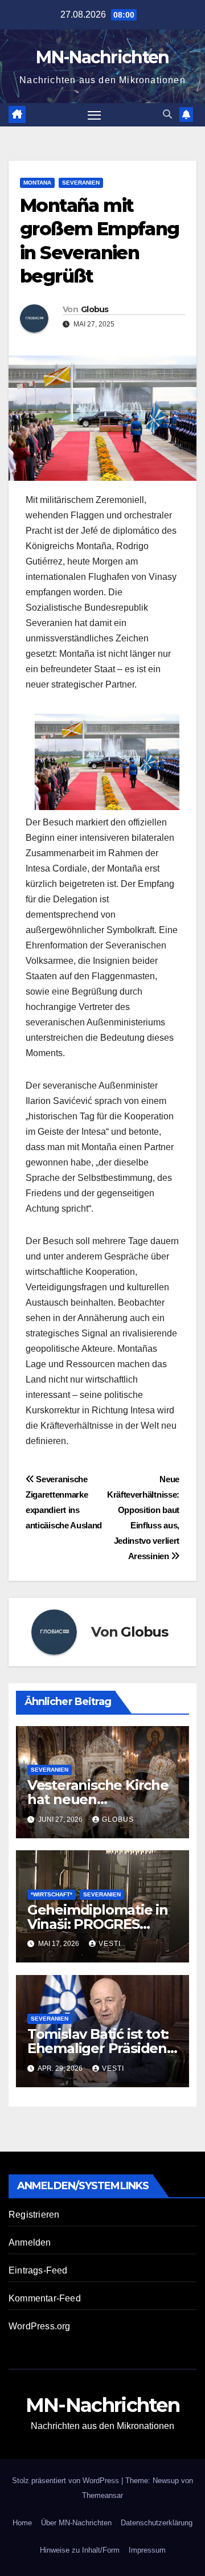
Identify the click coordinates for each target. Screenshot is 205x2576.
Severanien (81, 183)
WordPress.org (40, 2326)
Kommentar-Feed (45, 2298)
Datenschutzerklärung (157, 2523)
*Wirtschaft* (52, 1894)
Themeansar (102, 2495)
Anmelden (30, 2242)
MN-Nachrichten (102, 57)
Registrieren (34, 2215)
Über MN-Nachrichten (76, 2523)
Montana (37, 183)
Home (22, 2523)
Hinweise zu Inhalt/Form (80, 2550)
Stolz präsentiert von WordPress (67, 2481)
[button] (167, 114)
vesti (110, 1944)
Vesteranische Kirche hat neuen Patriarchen (98, 1799)
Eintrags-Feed (38, 2270)
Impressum (147, 2550)
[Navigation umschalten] (95, 115)
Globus (95, 309)
